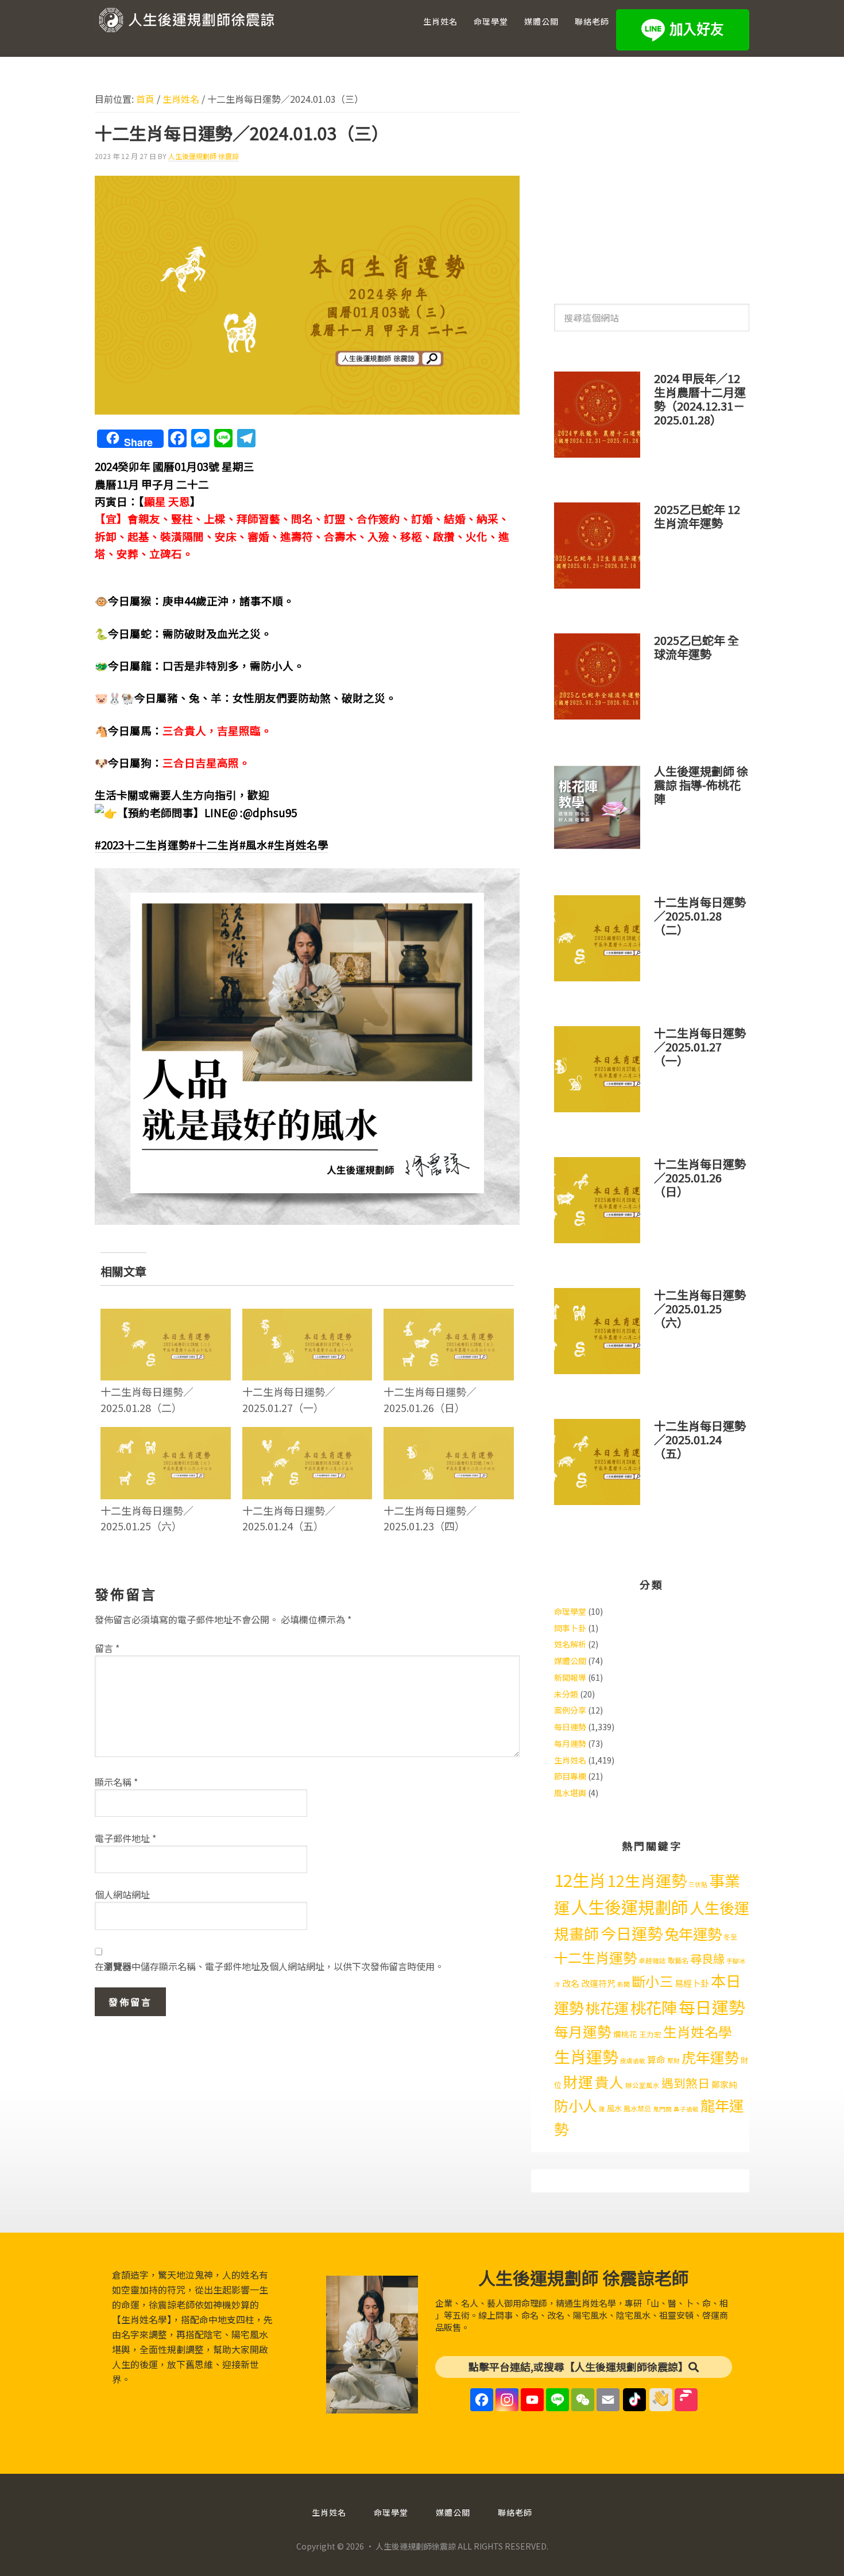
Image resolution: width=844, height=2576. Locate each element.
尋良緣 (707, 1958)
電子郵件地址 (125, 1838)
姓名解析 (570, 1644)
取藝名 (678, 1960)
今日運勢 (632, 1933)
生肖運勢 (586, 2056)
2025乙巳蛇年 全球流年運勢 (696, 647)
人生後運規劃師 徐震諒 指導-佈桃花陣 (701, 785)
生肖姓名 (570, 1760)
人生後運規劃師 (630, 1906)
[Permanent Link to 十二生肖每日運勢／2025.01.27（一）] (307, 1316)
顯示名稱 (116, 1782)
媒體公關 (570, 1661)
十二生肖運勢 (595, 1957)
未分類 (566, 1694)
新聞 (624, 1984)
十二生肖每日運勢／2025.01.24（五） (289, 1518)
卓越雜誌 (652, 1960)
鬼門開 (662, 2109)
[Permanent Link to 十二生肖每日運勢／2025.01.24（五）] (307, 1434)
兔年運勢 (693, 1933)
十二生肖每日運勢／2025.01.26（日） (430, 1399)
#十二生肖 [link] (214, 844)
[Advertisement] (652, 183)
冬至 (730, 1937)
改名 (571, 1983)
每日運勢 (570, 1727)
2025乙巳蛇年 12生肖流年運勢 (697, 516)
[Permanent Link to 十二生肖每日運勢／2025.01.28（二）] (166, 1316)
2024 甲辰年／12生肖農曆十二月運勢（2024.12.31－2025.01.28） (700, 399)
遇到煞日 (686, 2083)
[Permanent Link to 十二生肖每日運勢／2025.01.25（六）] (166, 1434)
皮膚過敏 (633, 2061)
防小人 (576, 2105)
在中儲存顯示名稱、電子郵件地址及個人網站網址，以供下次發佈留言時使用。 (269, 1966)
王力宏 (650, 2034)
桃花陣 (654, 2007)
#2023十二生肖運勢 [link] (142, 844)
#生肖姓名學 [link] (298, 844)
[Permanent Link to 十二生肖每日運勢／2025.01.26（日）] (449, 1316)
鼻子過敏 (686, 2109)
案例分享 (570, 1710)
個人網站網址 (122, 1894)
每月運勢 (570, 1743)
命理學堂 (570, 1611)
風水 (614, 2108)
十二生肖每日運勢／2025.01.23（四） (430, 1518)
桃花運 (607, 2008)
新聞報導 (570, 1677)
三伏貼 (698, 1884)
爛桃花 (625, 2034)
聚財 (673, 2061)
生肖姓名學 (698, 2031)
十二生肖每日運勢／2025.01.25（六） (147, 1518)
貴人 (609, 2082)
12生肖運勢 (647, 1880)
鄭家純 (724, 2084)
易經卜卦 (692, 1983)
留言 (107, 1648)
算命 (656, 2059)
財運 (578, 2081)
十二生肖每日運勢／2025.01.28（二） (147, 1399)
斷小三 (652, 1981)
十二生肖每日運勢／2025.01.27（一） (289, 1399)
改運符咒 (598, 1983)
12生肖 (580, 1879)
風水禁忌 (637, 2109)
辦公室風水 (642, 2085)
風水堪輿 (570, 1793)
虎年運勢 (710, 2057)
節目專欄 (570, 1776)
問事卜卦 (570, 1628)
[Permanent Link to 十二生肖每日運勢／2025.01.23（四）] (449, 1434)
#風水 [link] (253, 844)
